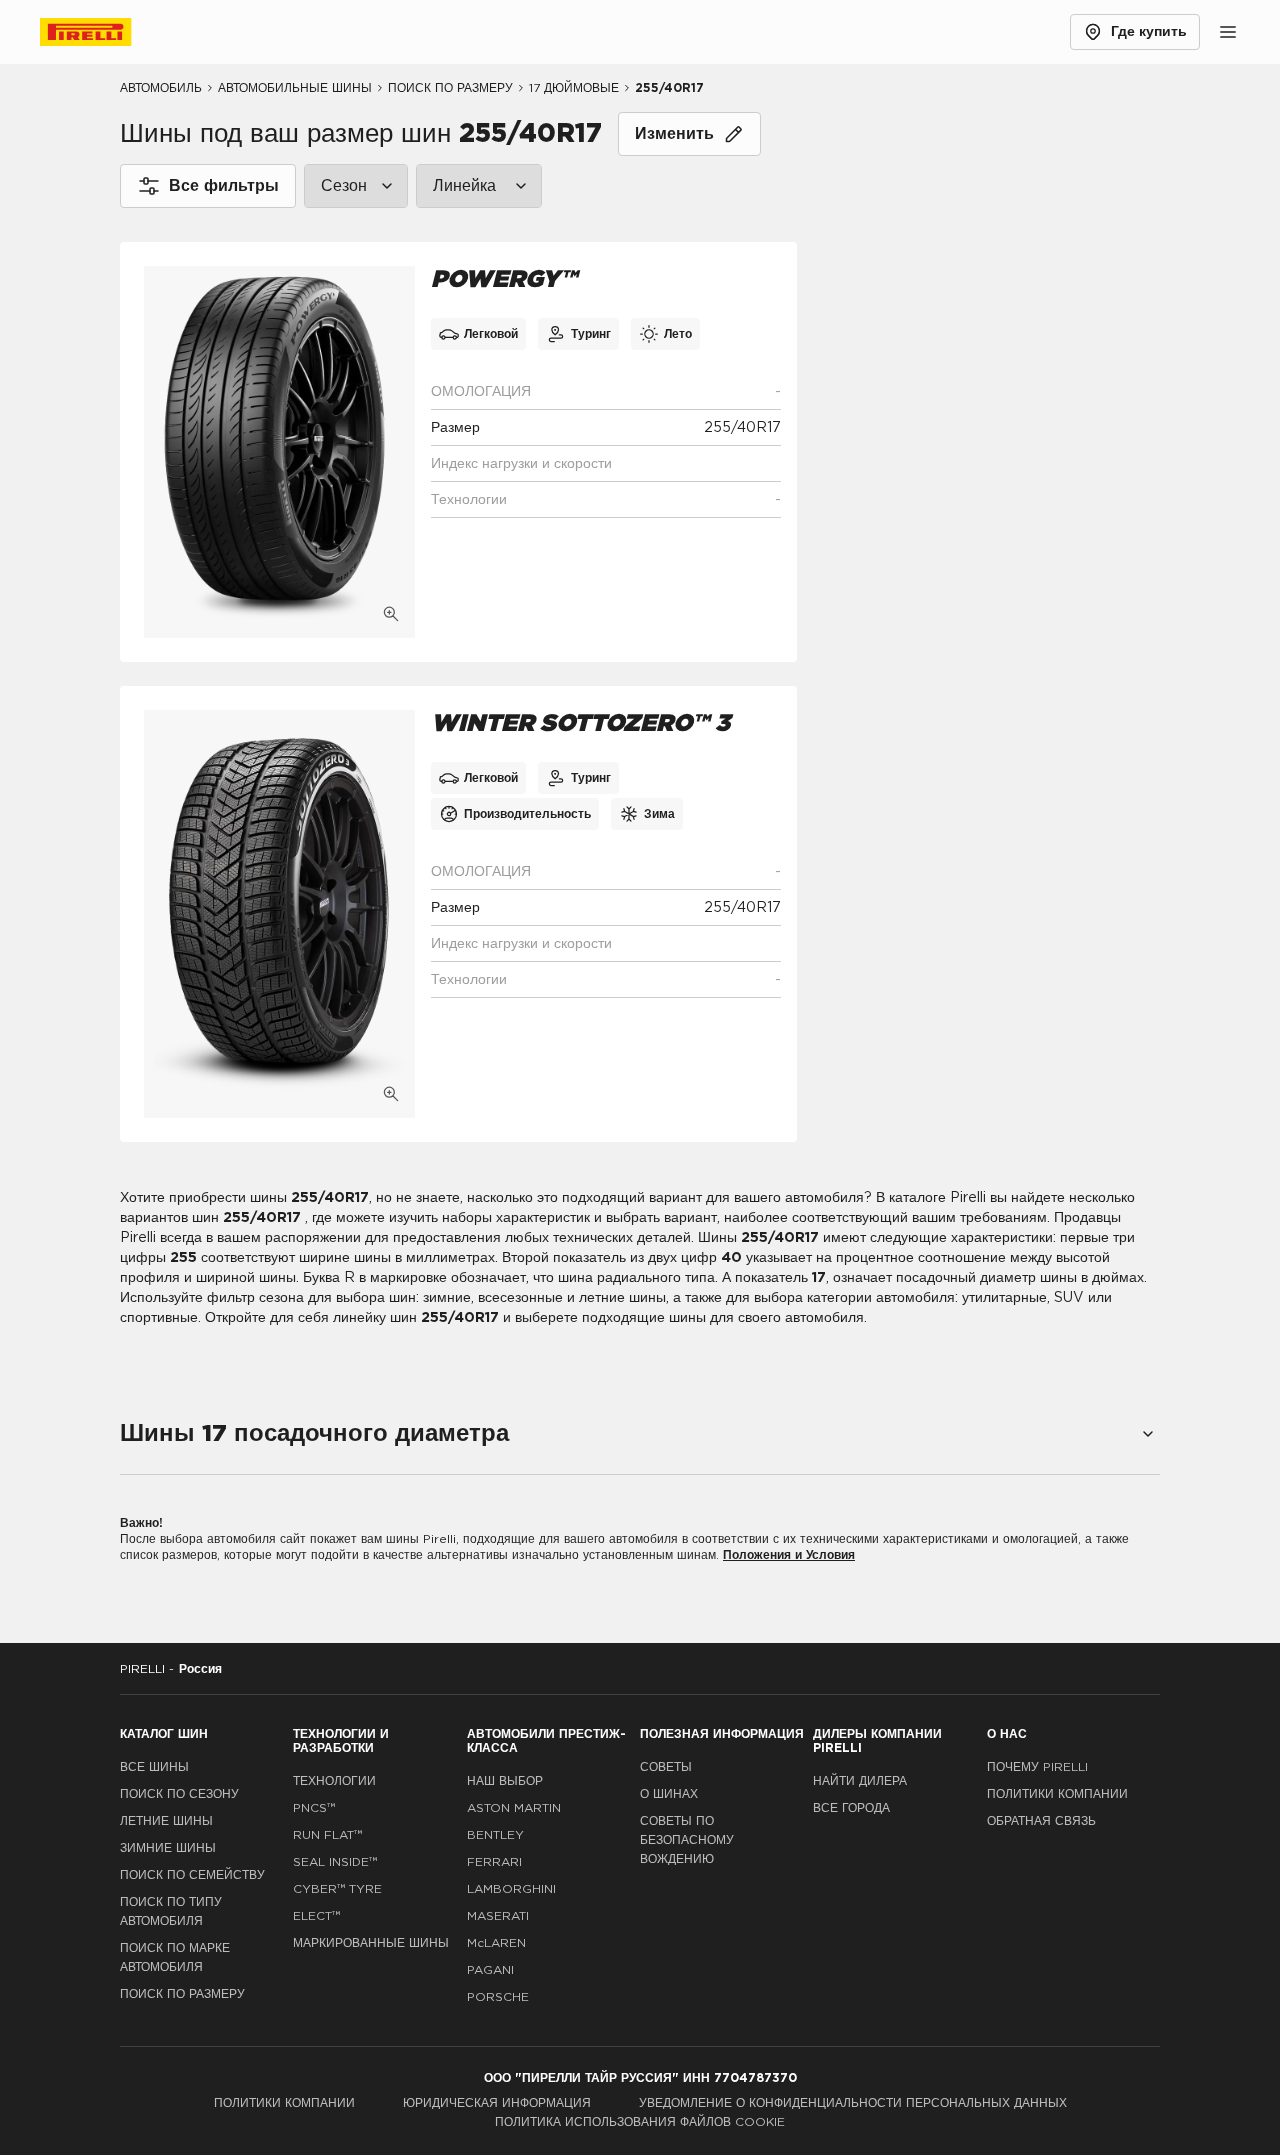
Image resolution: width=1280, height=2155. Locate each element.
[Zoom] (391, 614)
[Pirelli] (104, 32)
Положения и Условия (789, 1555)
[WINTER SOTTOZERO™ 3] (279, 914)
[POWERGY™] (279, 452)
